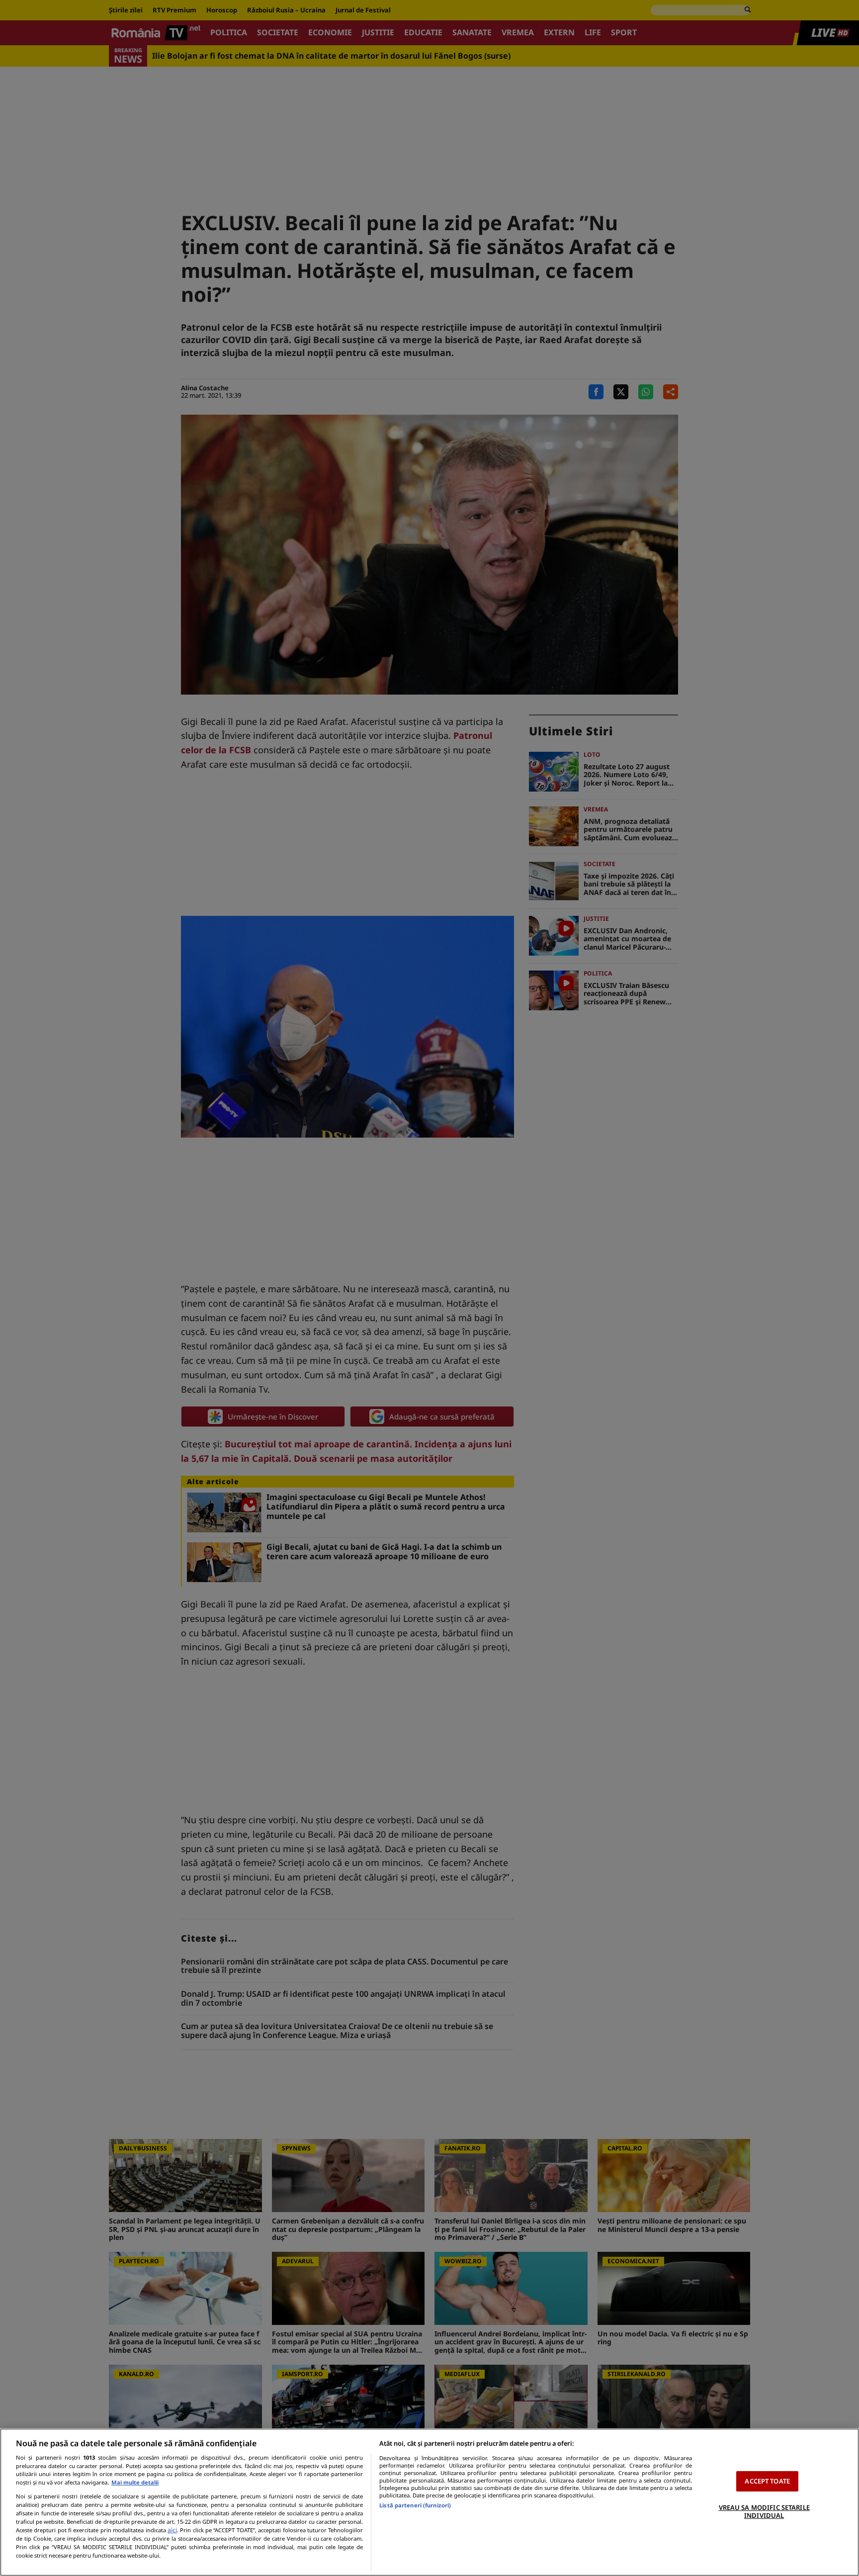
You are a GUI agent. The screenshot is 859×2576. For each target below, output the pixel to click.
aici (172, 2530)
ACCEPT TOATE (767, 2481)
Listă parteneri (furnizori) (415, 2505)
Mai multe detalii (135, 2482)
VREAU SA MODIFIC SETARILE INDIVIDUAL (764, 2511)
